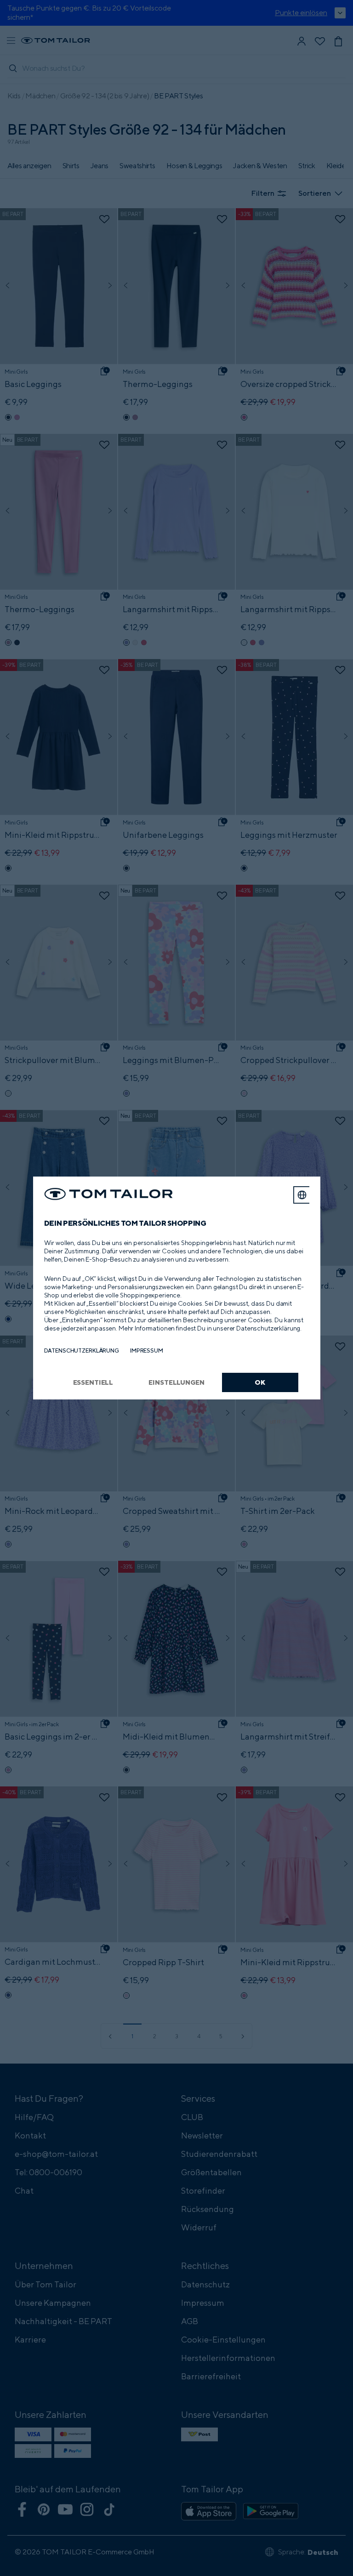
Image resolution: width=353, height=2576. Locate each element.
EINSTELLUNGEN (176, 1382)
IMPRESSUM (147, 1351)
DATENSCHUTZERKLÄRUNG (82, 1351)
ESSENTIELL (93, 1382)
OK (260, 1382)
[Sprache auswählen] (302, 1195)
